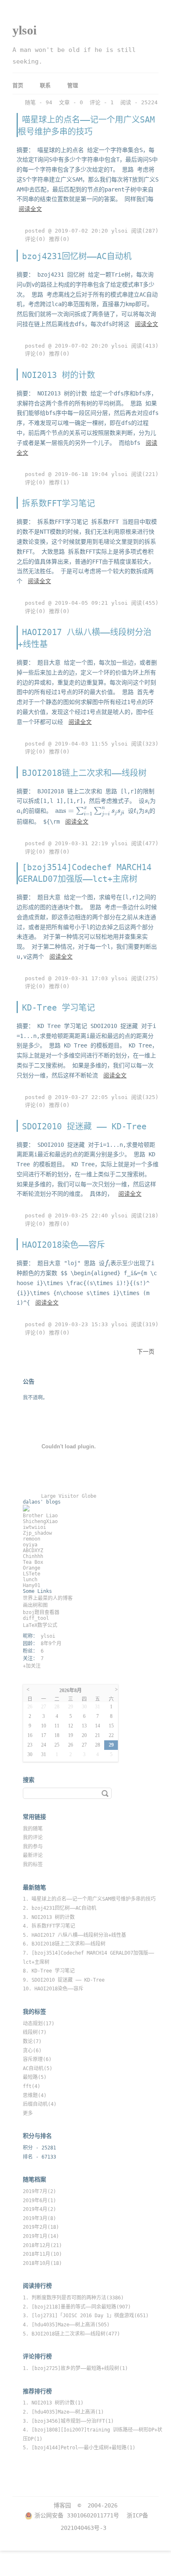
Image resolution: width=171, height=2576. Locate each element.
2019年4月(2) (39, 2209)
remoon (32, 1539)
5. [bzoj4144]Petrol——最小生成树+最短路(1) (79, 2448)
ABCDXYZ (33, 1551)
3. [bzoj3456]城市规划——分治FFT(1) (68, 2421)
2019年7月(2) (39, 2191)
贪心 (32, 2051)
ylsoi (24, 30)
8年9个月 (51, 1644)
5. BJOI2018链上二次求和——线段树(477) (71, 2334)
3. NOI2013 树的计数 (49, 1917)
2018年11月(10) (42, 2254)
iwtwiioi (34, 1527)
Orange (32, 1568)
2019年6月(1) (39, 2201)
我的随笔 (33, 1829)
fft (32, 2086)
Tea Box (33, 1562)
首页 (18, 85)
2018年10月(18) (42, 2263)
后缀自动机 (40, 2104)
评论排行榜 (37, 2356)
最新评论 (33, 1855)
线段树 (35, 2032)
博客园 (62, 2505)
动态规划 (39, 2024)
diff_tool (36, 1618)
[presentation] (147, 802)
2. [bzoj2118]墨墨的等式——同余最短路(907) (77, 2307)
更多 (28, 2113)
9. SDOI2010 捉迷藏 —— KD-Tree (64, 1980)
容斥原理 (37, 2059)
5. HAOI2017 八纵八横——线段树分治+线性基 (75, 1935)
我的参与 (33, 1847)
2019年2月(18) (41, 2227)
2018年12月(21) (42, 2245)
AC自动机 (38, 2068)
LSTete (32, 1574)
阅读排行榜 (37, 2286)
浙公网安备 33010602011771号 (77, 2515)
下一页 (146, 1352)
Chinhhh (33, 1556)
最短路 (35, 2077)
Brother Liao (40, 1516)
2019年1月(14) (41, 2236)
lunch (30, 1580)
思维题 (35, 2095)
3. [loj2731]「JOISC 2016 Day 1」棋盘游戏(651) (86, 2316)
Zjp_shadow (37, 1533)
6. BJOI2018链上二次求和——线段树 (64, 1944)
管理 (73, 85)
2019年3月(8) (39, 2218)
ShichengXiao (40, 1521)
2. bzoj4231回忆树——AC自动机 (60, 1908)
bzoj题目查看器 (41, 1612)
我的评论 (33, 1838)
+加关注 (32, 1666)
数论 (32, 2041)
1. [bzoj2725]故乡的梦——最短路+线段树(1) (75, 2368)
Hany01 (32, 1585)
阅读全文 (30, 209)
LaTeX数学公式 (40, 1625)
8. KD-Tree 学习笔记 (49, 1971)
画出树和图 (35, 1605)
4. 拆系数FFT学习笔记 (49, 1926)
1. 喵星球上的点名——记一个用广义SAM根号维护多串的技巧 (89, 1899)
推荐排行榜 (37, 2391)
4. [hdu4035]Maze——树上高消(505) (66, 2325)
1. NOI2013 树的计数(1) (53, 2403)
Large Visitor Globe (69, 1496)
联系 (45, 85)
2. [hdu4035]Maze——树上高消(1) (63, 2412)
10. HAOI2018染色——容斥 (53, 1989)
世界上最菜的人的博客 (48, 1598)
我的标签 (33, 1865)
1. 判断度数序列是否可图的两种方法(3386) (73, 2298)
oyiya (30, 1545)
